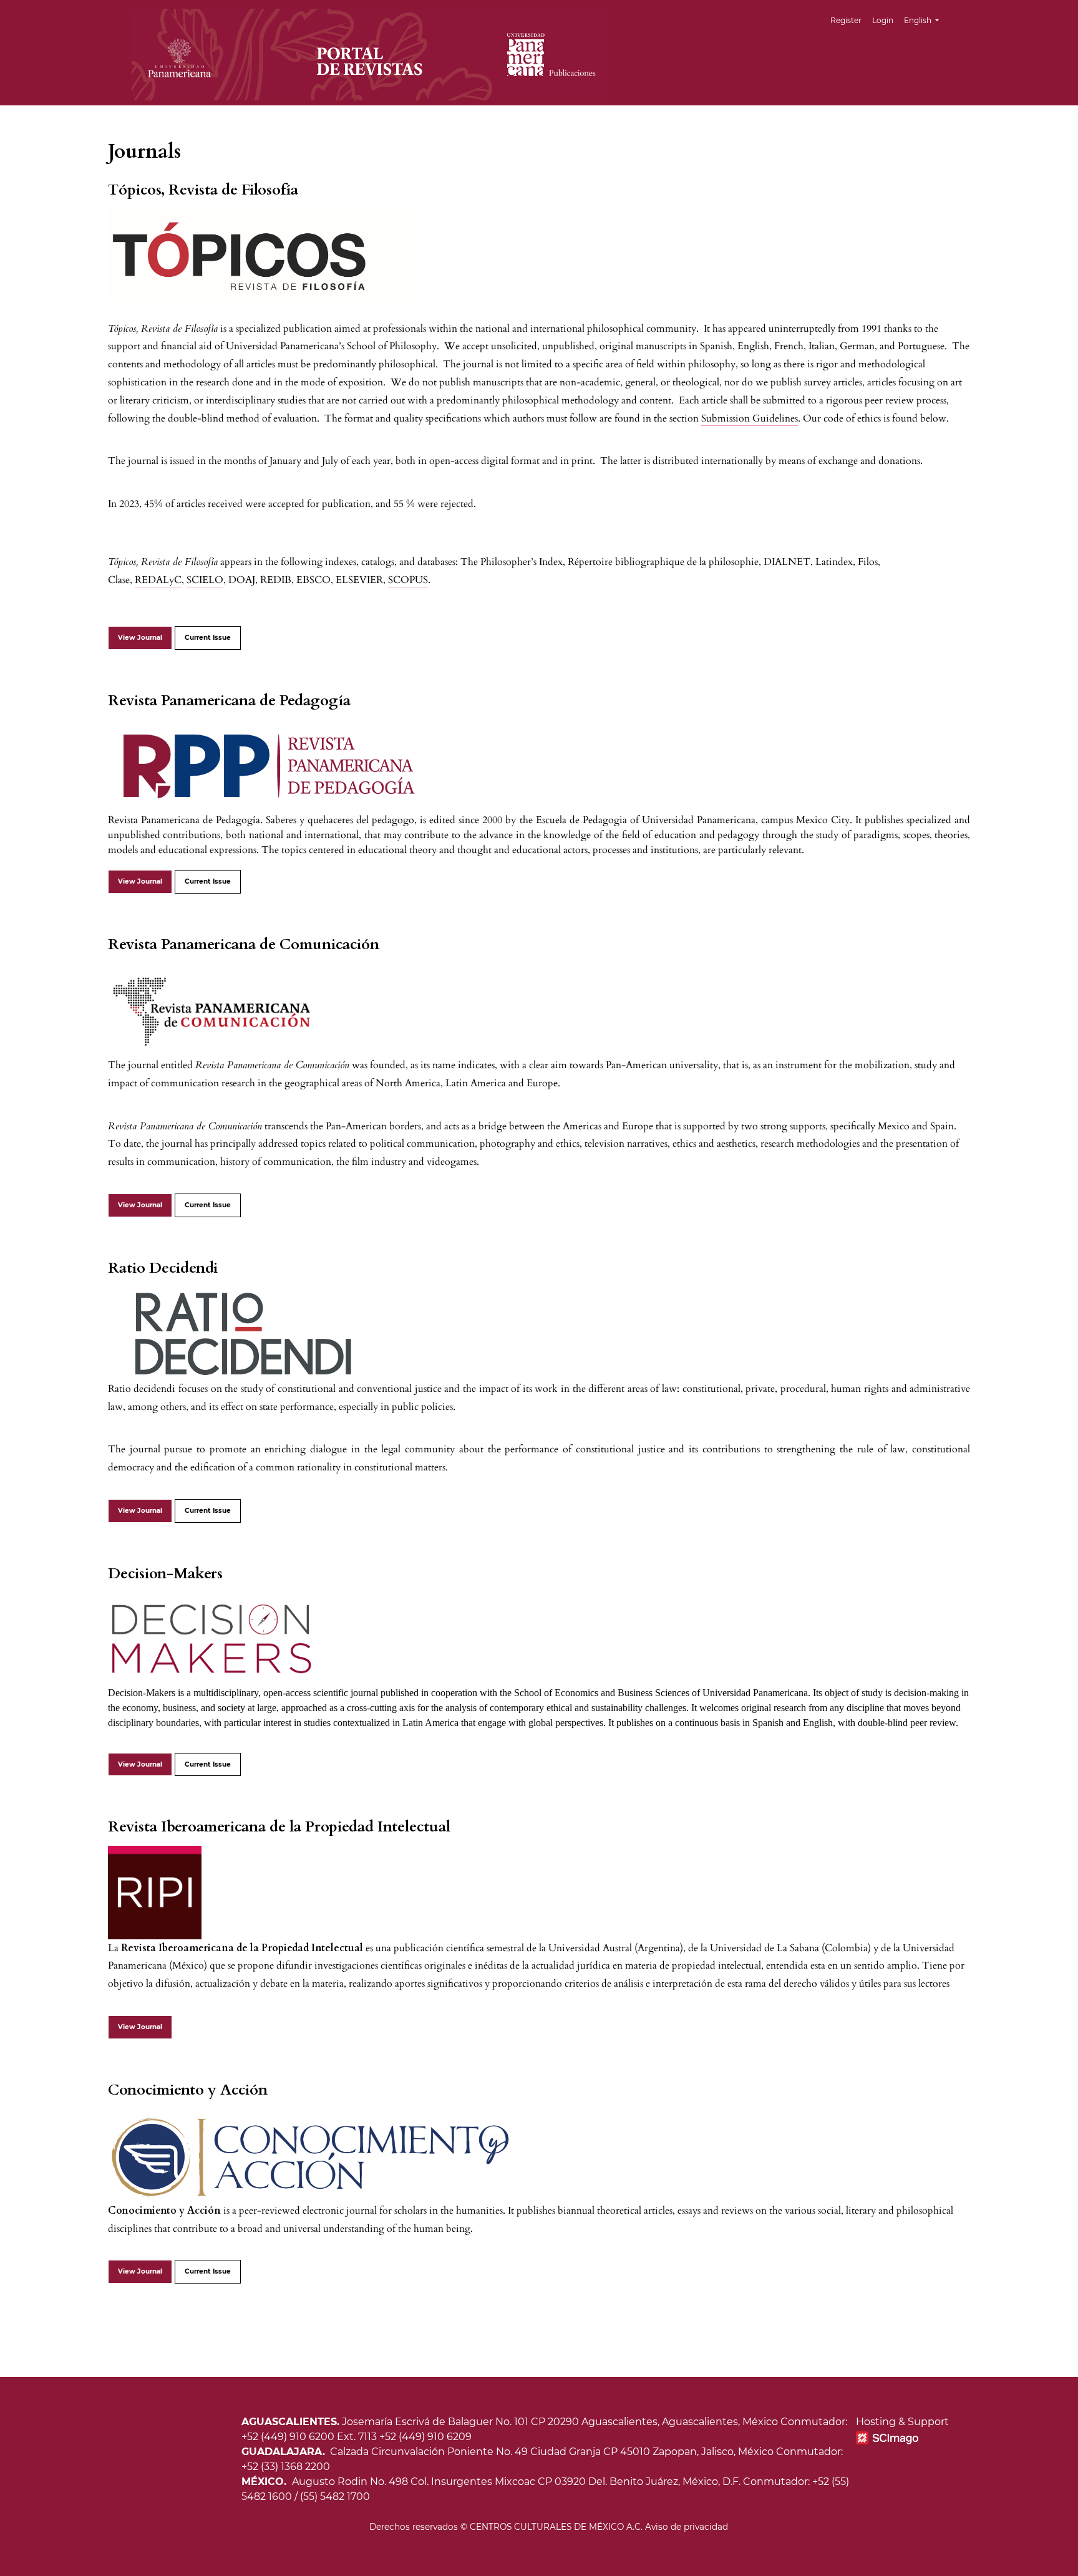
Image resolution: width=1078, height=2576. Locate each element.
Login (883, 20)
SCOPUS (408, 580)
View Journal (140, 638)
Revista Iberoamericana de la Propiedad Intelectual (279, 1827)
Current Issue (208, 638)
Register (846, 20)
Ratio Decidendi (163, 1268)
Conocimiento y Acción (188, 2090)
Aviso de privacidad (687, 2527)
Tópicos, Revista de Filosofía (203, 190)
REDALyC (158, 580)
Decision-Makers (165, 1574)
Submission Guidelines (750, 418)
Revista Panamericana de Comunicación (244, 944)
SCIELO (205, 580)
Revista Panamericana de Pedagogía (229, 701)
